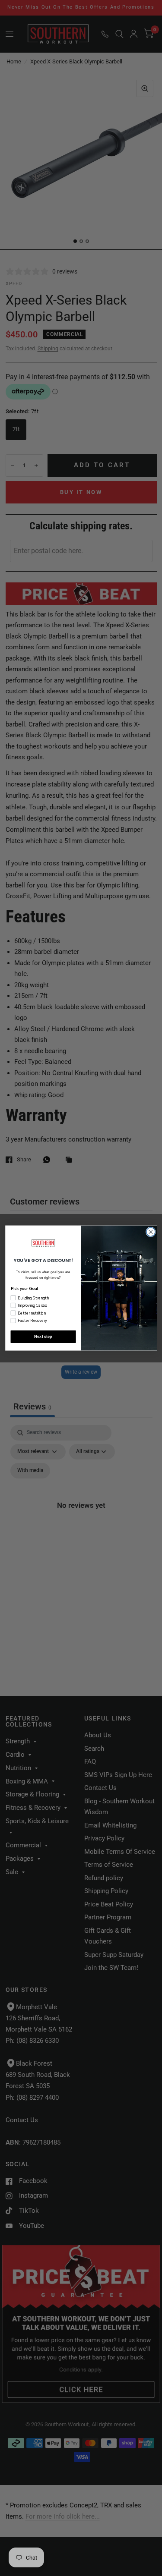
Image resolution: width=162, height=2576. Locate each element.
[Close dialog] (151, 1232)
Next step (43, 1337)
